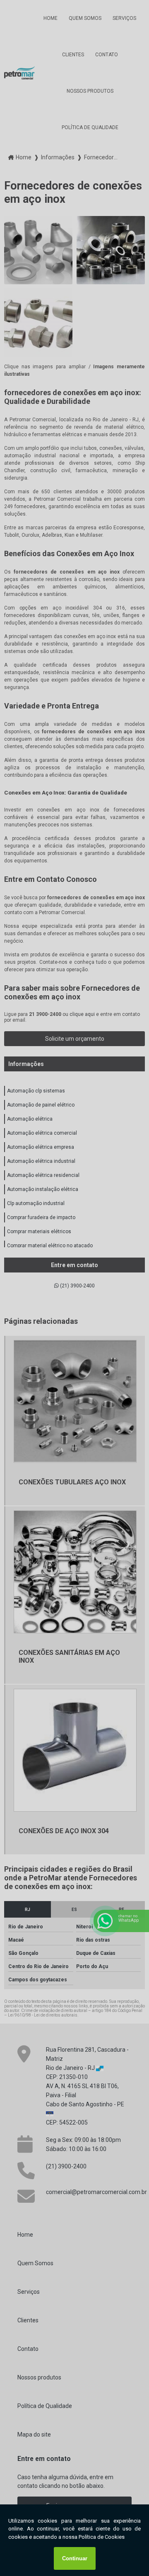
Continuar (75, 2558)
